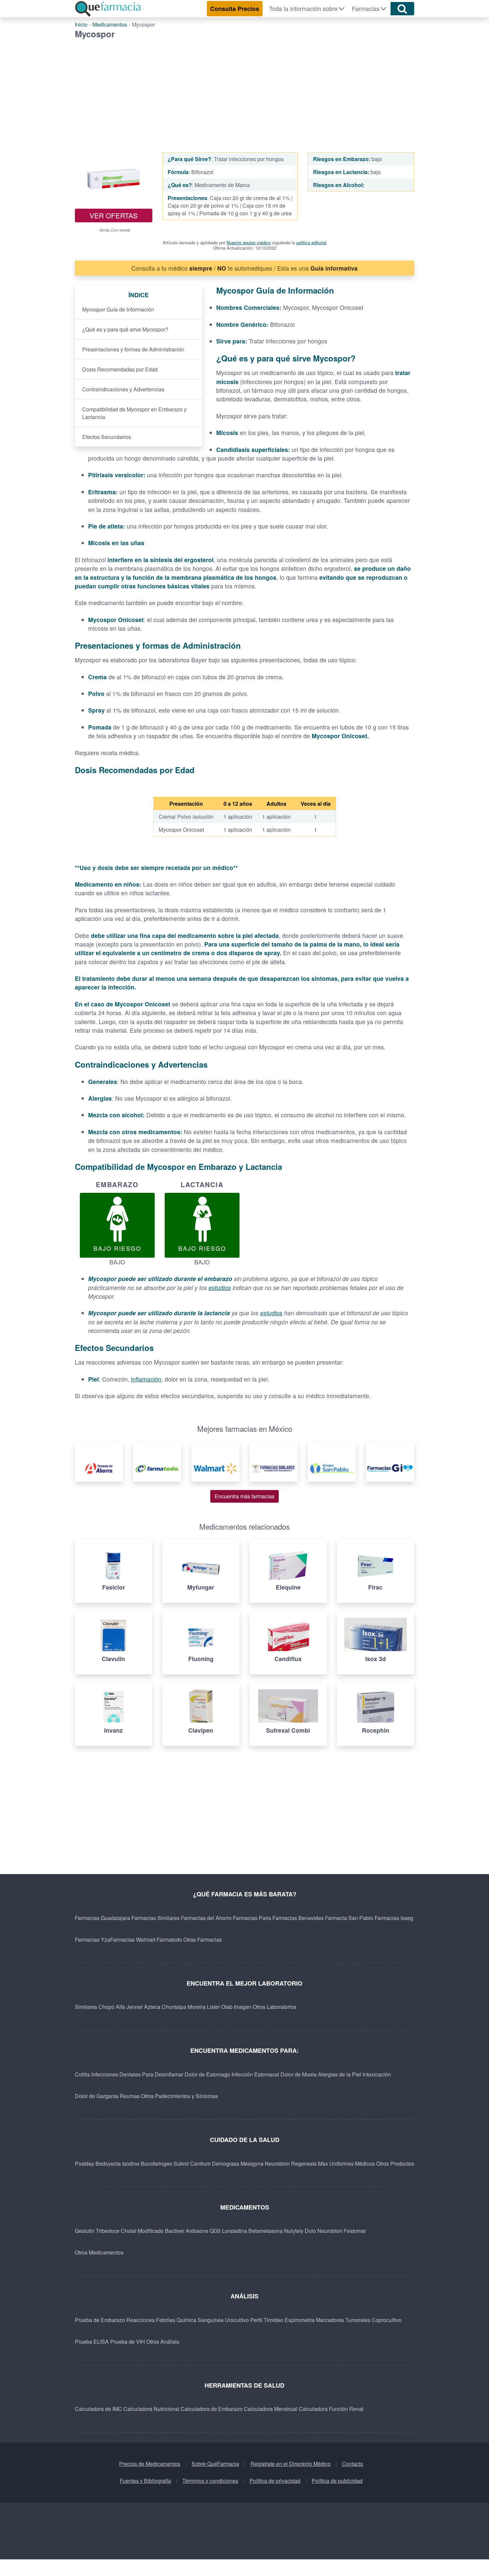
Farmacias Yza (92, 1939)
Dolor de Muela (299, 2074)
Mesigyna (252, 2163)
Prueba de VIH (128, 2342)
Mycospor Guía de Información (118, 309)
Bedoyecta (108, 2163)
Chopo (106, 2007)
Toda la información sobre (303, 8)
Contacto (353, 2464)
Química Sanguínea (200, 2320)
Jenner (135, 2007)
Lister (213, 2007)
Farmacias (366, 8)
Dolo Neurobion (324, 2231)
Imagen (243, 2007)
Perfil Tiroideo (267, 2320)
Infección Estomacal (255, 2074)
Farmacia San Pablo (349, 1918)
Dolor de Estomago (207, 2074)
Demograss (226, 2163)
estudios (220, 1288)
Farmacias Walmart (133, 1939)
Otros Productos (395, 2163)
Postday (84, 2163)
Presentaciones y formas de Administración (133, 349)
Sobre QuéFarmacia (215, 2464)
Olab (227, 2007)
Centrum (200, 2163)
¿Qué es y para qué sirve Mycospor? (125, 329)
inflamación (146, 1379)
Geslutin (85, 2231)
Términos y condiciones (210, 2481)
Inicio (81, 24)
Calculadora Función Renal (331, 2409)
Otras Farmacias (203, 1939)
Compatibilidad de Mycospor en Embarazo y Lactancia (134, 413)
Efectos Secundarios (107, 437)
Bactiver (175, 2231)
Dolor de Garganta (97, 2096)
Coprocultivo (387, 2320)
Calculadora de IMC (98, 2409)
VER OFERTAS (114, 215)
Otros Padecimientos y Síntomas (179, 2096)
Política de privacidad (275, 2481)
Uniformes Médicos (352, 2163)
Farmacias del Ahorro (206, 1918)
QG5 (215, 2231)
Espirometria (300, 2320)
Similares (86, 2007)
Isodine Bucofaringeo (147, 2163)
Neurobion (277, 2163)
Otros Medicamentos (99, 2252)
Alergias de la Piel (340, 2074)
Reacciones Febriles (151, 2320)
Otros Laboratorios (275, 2007)
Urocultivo (237, 2320)
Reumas (130, 2096)
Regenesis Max (310, 2163)
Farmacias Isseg (394, 1918)
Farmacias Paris (252, 1918)
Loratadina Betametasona (252, 2231)
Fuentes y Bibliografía (145, 2481)
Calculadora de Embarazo (212, 2409)
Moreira (197, 2007)
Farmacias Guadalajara (102, 1918)
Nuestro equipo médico (249, 242)
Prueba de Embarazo (100, 2320)
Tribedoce (108, 2231)
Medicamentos (110, 24)
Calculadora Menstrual (271, 2409)
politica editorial (311, 242)
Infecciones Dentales (116, 2074)
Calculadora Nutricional (151, 2409)
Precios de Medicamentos (150, 2464)
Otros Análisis (163, 2342)
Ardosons (197, 2231)
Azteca (152, 2007)
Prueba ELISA (92, 2342)
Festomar (355, 2231)
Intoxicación (377, 2074)
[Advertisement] (244, 89)
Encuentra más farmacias (244, 1496)
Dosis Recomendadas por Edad (120, 369)
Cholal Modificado (142, 2231)
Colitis (82, 2074)
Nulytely (294, 2231)
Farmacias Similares (156, 1918)
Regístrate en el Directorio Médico (291, 2464)
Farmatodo (169, 1939)
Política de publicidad (337, 2481)
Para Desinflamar (163, 2074)
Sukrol (181, 2163)
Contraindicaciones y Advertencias (123, 389)
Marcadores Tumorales (343, 2320)
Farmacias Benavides (298, 1918)
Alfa (120, 2007)
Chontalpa (174, 2007)
